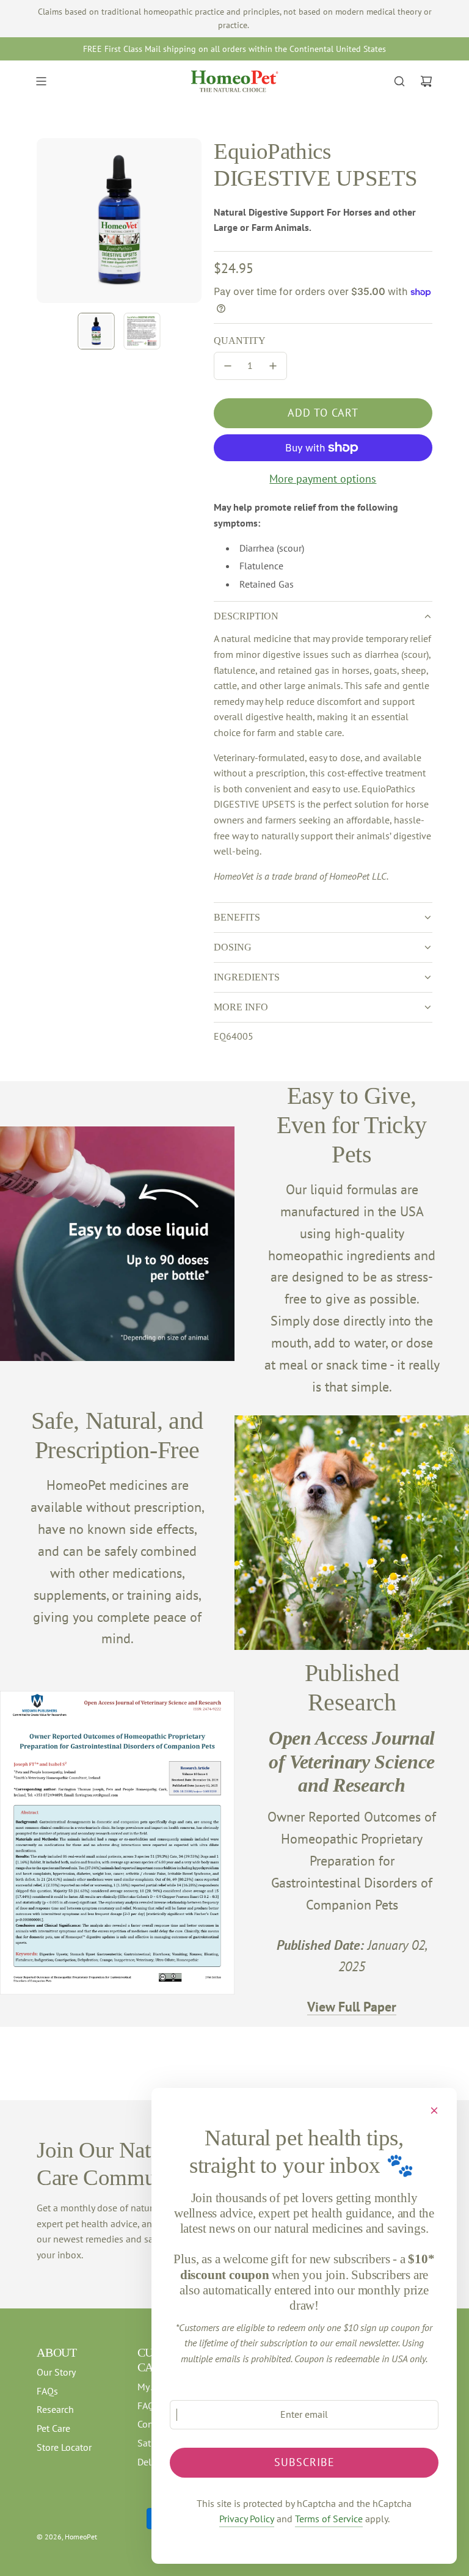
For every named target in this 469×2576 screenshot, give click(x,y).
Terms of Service (329, 2519)
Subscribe (304, 2462)
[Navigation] (41, 81)
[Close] (434, 2111)
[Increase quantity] (273, 366)
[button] (46, 221)
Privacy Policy (247, 2519)
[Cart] (426, 81)
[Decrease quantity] (228, 366)
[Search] (399, 81)
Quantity (240, 341)
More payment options (323, 479)
